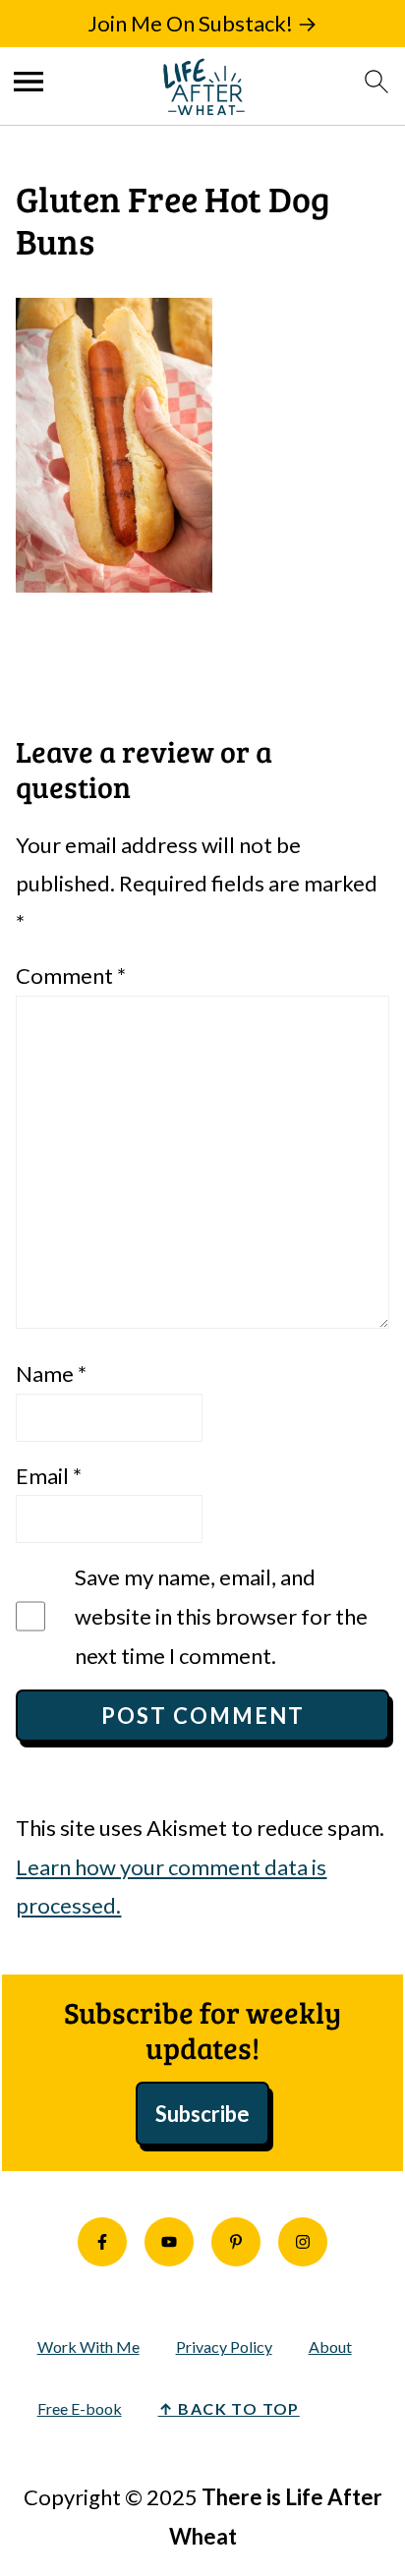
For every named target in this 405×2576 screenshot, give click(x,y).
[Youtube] (169, 2242)
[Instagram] (303, 2242)
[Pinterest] (236, 2242)
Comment (71, 975)
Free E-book (80, 2408)
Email (49, 1476)
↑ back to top (229, 2408)
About (330, 2347)
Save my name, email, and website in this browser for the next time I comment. (221, 1616)
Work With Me (88, 2347)
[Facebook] (102, 2242)
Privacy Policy (224, 2347)
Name (51, 1374)
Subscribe (202, 2114)
